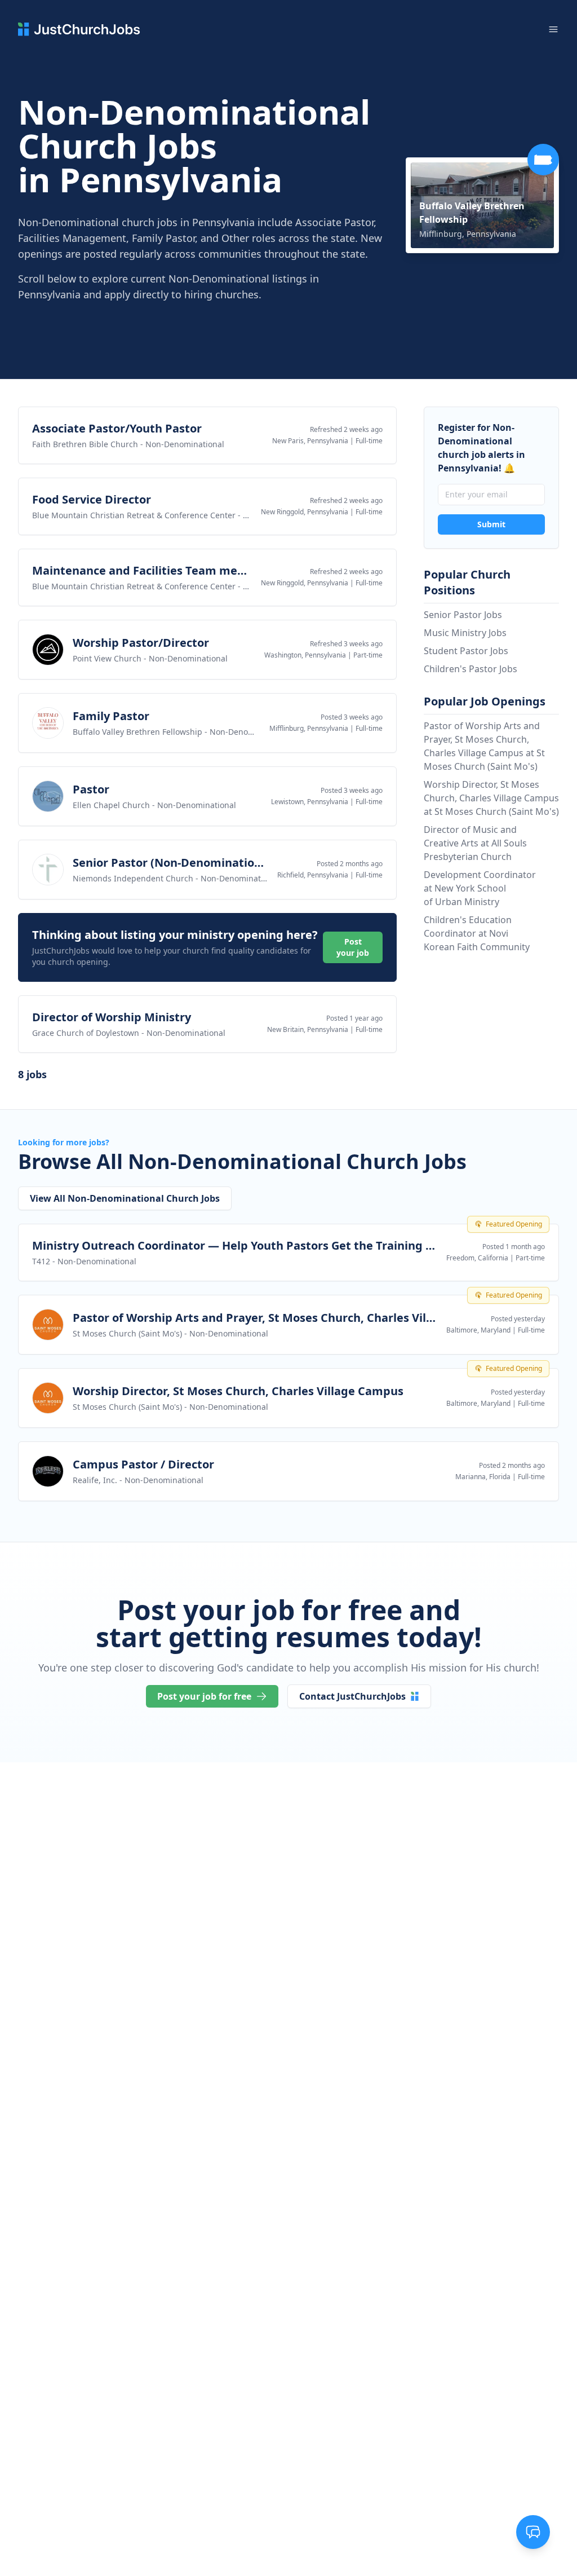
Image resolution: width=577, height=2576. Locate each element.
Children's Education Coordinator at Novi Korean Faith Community (477, 933)
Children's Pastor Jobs (471, 669)
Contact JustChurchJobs (352, 1696)
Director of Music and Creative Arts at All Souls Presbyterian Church (475, 843)
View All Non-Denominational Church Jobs (125, 1198)
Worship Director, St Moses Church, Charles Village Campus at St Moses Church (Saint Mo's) (491, 798)
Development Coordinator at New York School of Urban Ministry (480, 888)
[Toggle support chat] (533, 2532)
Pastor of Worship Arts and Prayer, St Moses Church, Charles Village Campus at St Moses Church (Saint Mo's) (484, 746)
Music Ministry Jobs (465, 633)
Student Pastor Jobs (466, 651)
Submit (491, 524)
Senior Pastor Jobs (463, 615)
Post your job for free (204, 1696)
